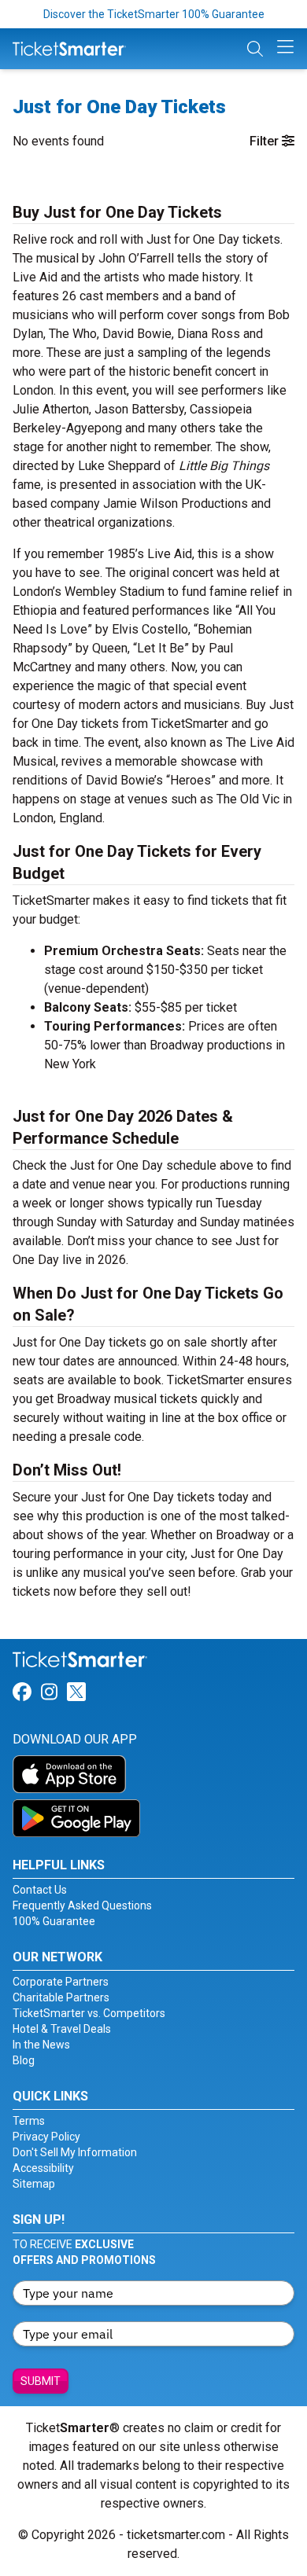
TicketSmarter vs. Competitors (89, 2013)
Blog (24, 2060)
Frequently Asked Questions (82, 1905)
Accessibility (43, 2168)
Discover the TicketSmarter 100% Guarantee (154, 14)
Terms (29, 2121)
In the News (41, 2045)
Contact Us (40, 1890)
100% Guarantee (54, 1921)
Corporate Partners (61, 1982)
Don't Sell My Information (75, 2152)
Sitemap (34, 2184)
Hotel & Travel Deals (62, 2029)
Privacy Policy (46, 2137)
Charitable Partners (61, 1997)
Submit (41, 2381)
